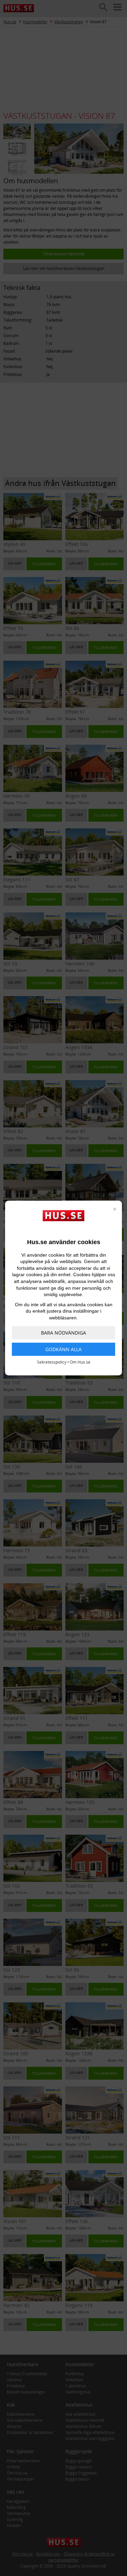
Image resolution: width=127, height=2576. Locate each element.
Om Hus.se (80, 1362)
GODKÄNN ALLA (63, 1349)
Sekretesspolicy (52, 1362)
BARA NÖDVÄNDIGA (63, 1333)
